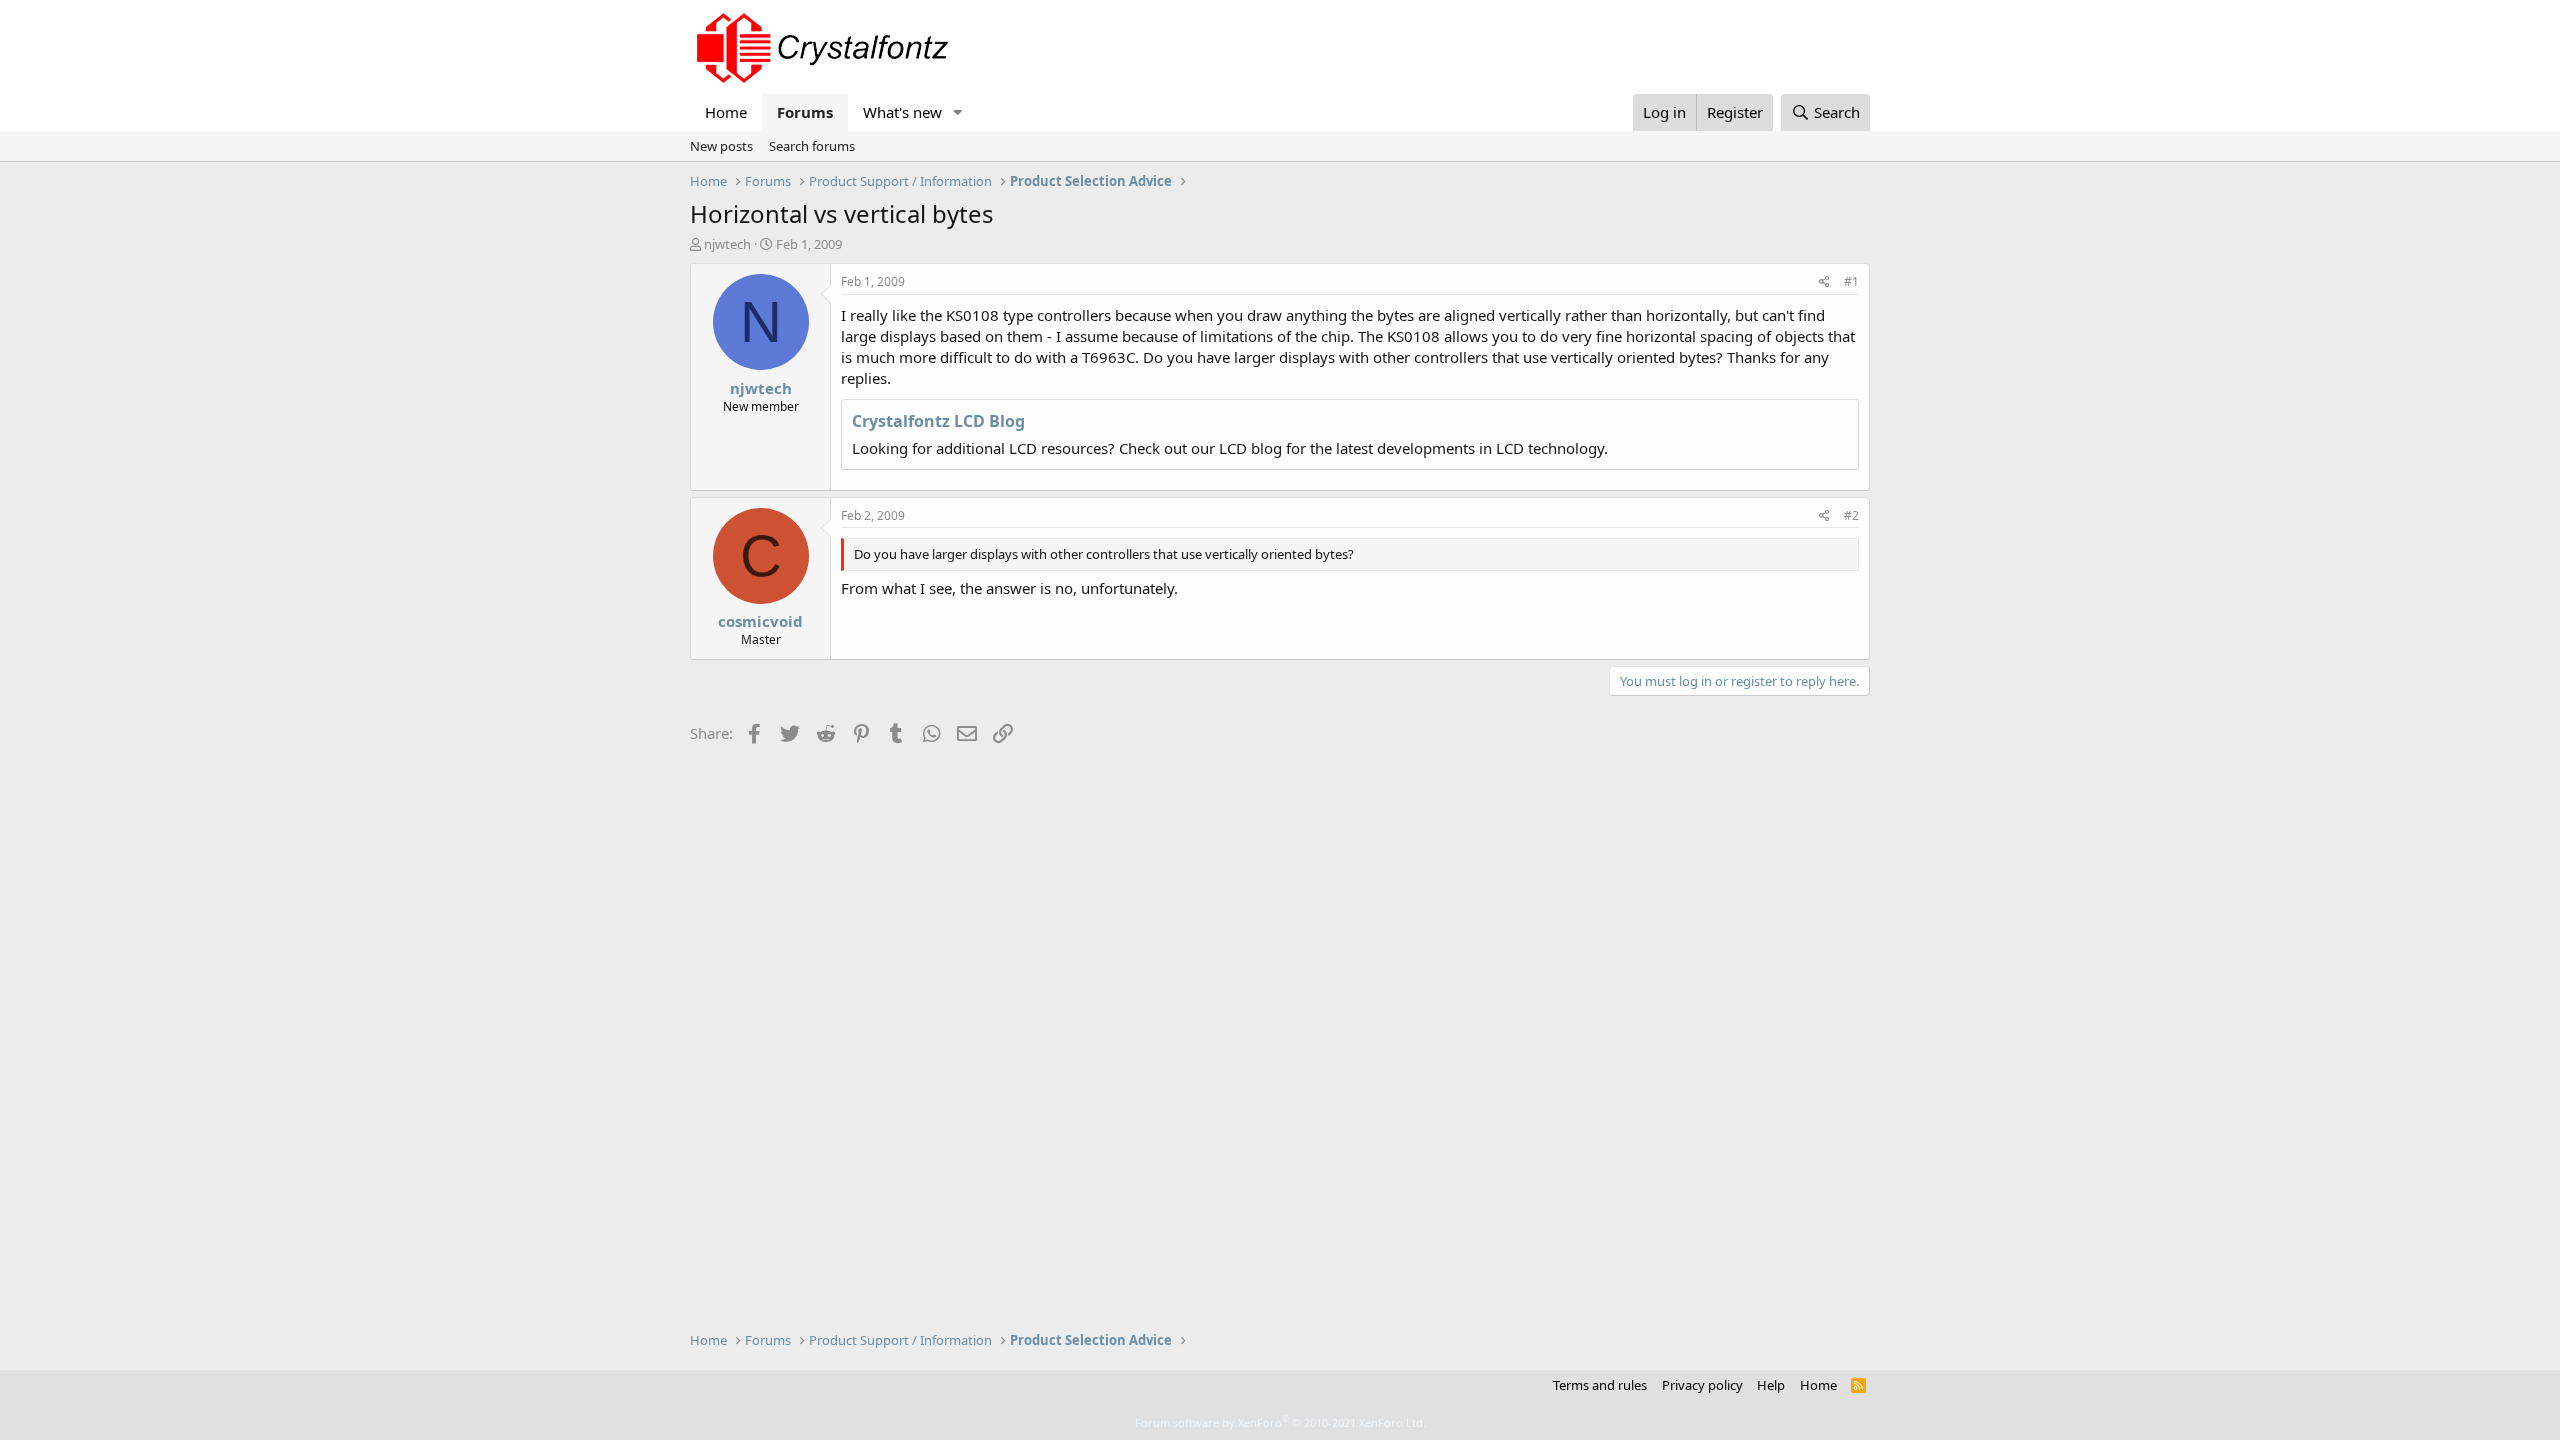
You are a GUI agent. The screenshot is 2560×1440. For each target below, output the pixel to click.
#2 (1851, 515)
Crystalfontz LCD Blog (938, 421)
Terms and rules (1600, 1385)
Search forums (812, 146)
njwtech (727, 244)
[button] (958, 112)
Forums (805, 112)
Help (1771, 1385)
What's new (902, 112)
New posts (721, 146)
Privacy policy (1702, 1385)
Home (726, 112)
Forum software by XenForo (1280, 1422)
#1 (1851, 281)
